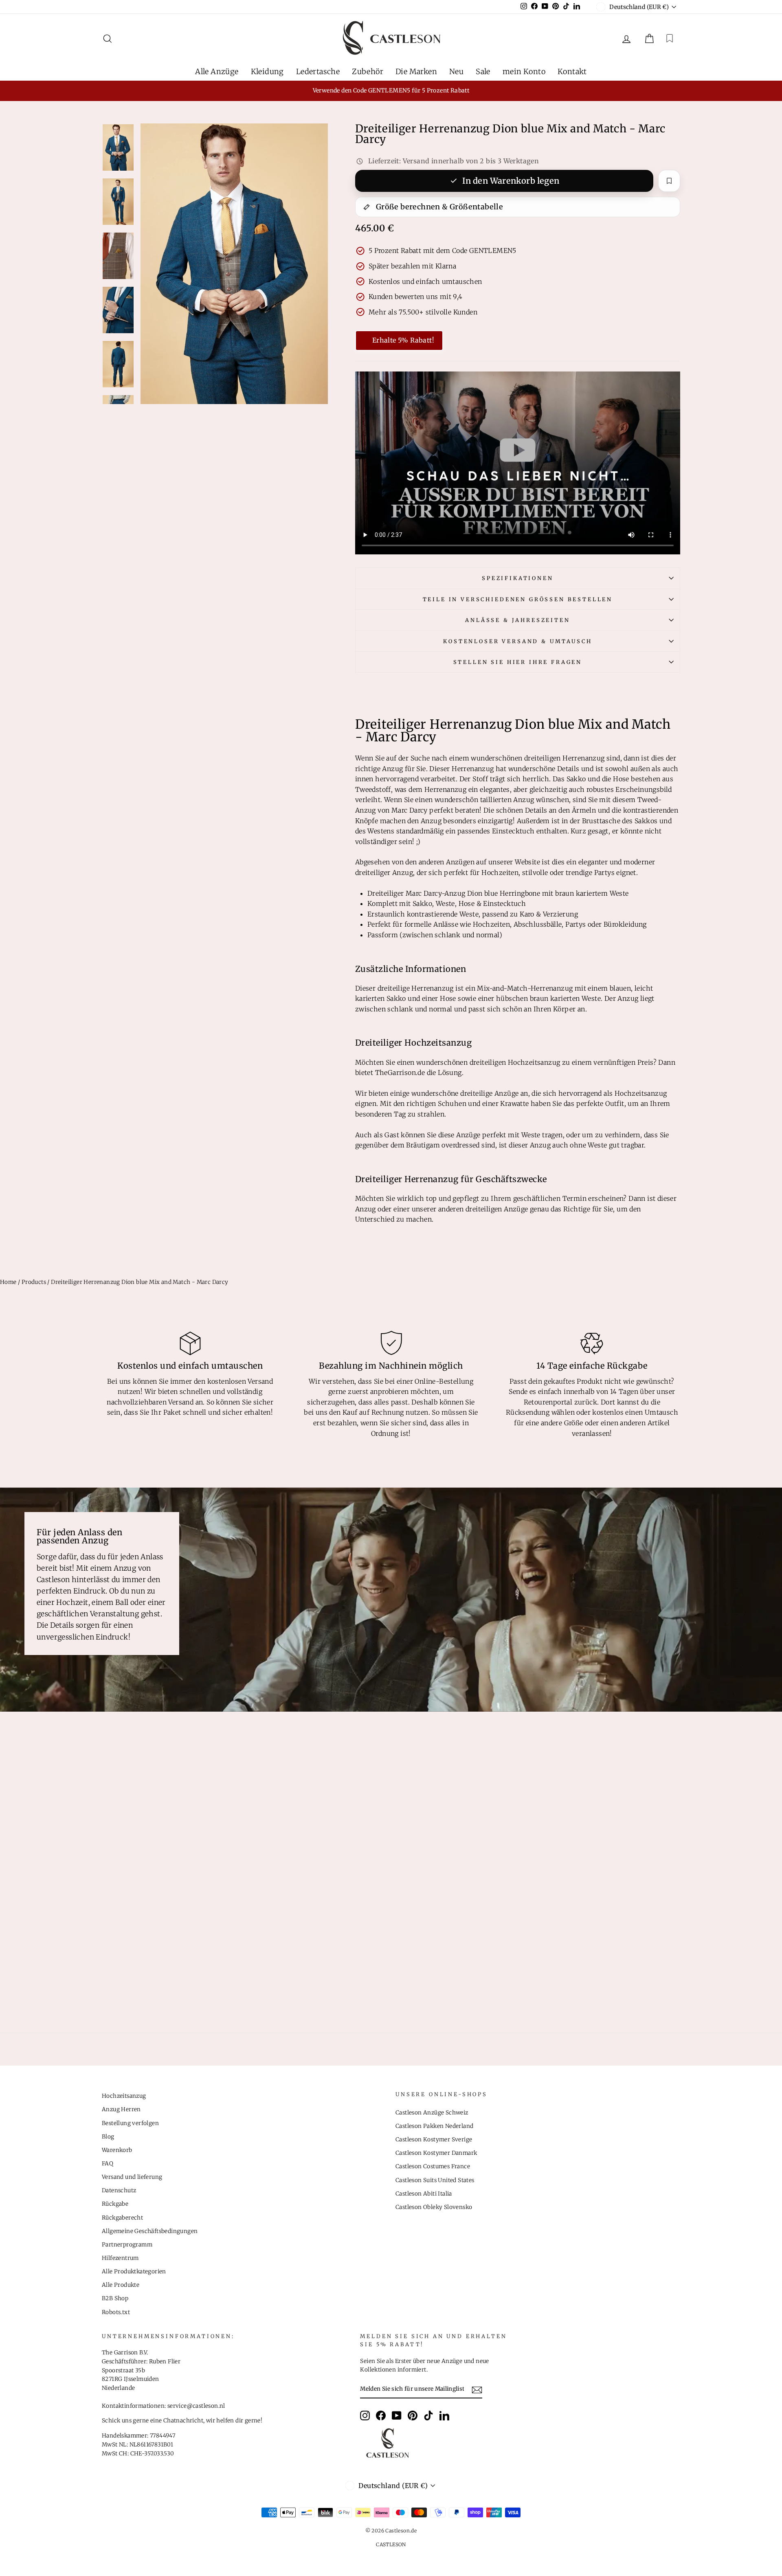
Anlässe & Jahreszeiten (517, 620)
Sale (483, 71)
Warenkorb (117, 2150)
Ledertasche (318, 71)
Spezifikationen (518, 578)
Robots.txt (116, 2312)
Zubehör (368, 71)
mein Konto (524, 71)
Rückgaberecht (122, 2218)
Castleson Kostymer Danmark (436, 2153)
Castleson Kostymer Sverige (434, 2140)
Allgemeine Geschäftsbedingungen (150, 2231)
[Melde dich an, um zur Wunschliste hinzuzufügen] (669, 181)
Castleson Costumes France (433, 2166)
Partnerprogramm (127, 2245)
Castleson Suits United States (435, 2180)
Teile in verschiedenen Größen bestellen (518, 599)
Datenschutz (119, 2190)
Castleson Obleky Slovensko (434, 2207)
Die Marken (416, 71)
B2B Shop (115, 2298)
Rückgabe (115, 2204)
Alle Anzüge (217, 71)
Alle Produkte (121, 2285)
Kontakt (572, 71)
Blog (108, 2137)
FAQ (108, 2164)
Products (34, 1282)
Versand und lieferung (132, 2177)
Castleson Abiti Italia (424, 2194)
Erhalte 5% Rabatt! (403, 340)
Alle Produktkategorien (134, 2272)
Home (8, 1282)
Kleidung (267, 71)
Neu (456, 71)
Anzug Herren (121, 2109)
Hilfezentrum (120, 2258)
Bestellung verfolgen (130, 2123)
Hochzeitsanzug (124, 2096)
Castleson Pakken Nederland (434, 2126)
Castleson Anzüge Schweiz (432, 2113)
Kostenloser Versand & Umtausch (517, 641)
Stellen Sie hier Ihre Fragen (518, 662)
